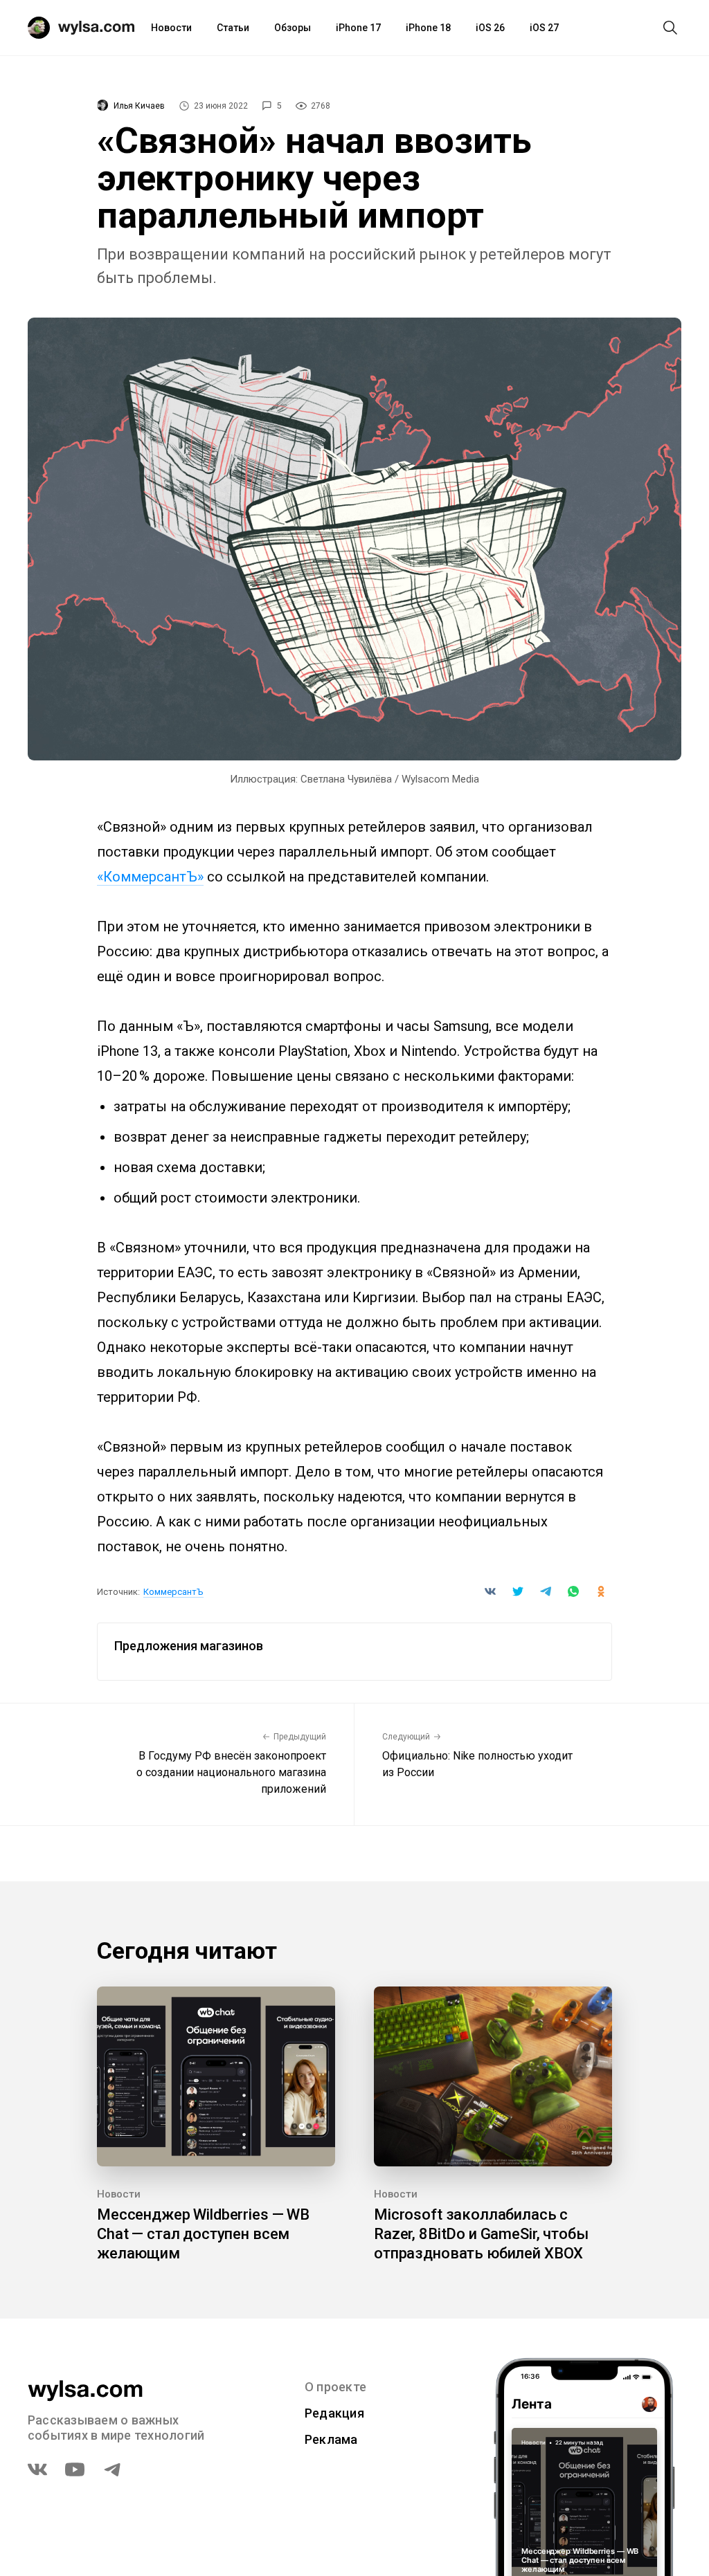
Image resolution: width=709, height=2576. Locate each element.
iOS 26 (490, 28)
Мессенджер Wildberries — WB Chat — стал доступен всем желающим (203, 2234)
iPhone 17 (358, 28)
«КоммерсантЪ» (150, 877)
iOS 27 (544, 28)
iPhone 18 (428, 28)
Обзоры (293, 28)
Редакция (334, 2413)
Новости (171, 28)
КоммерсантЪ (173, 1592)
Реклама (331, 2439)
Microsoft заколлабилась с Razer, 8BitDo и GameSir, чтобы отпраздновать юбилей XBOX (481, 2234)
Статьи (233, 28)
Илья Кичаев (139, 106)
